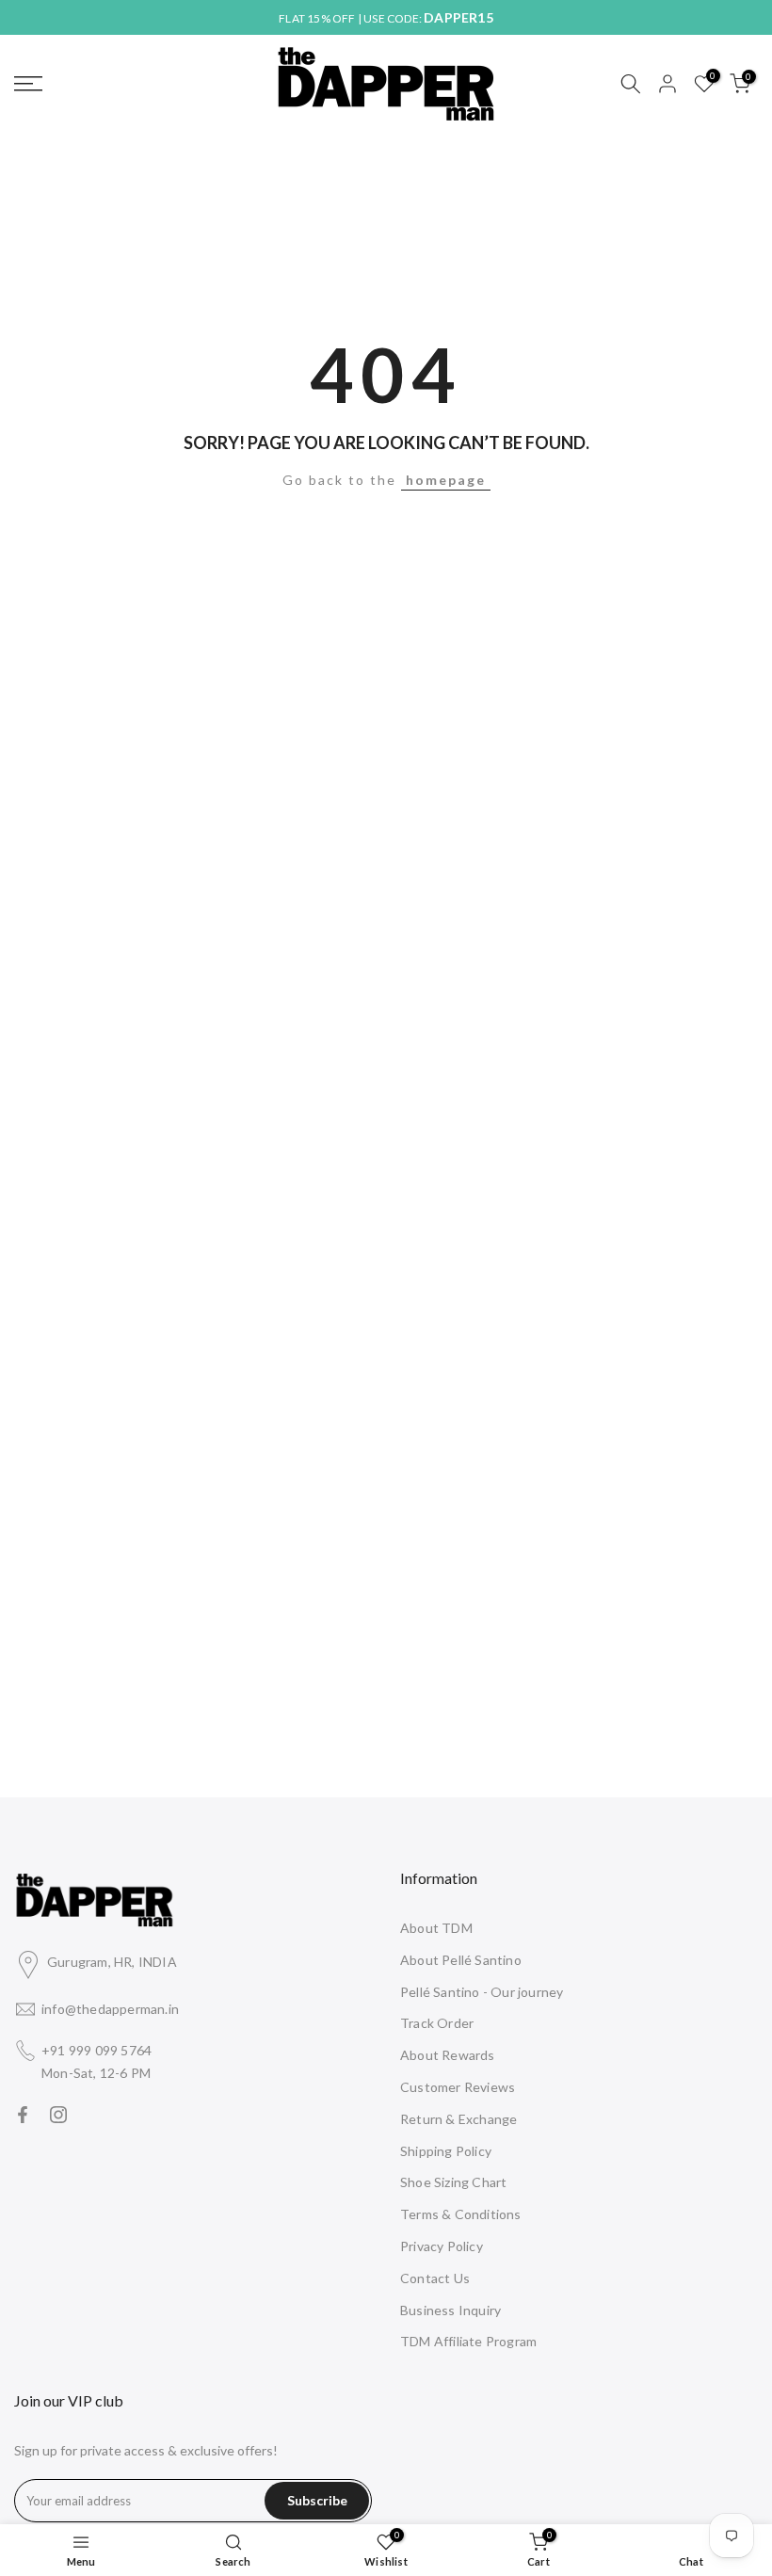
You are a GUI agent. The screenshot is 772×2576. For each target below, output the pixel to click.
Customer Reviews (458, 2087)
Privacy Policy (442, 2246)
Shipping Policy (446, 2151)
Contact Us (435, 2278)
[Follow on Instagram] (58, 2115)
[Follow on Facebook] (23, 2115)
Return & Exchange (458, 2119)
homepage (446, 480)
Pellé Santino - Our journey (482, 1992)
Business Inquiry (450, 2310)
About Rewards (448, 2055)
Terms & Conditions (461, 2214)
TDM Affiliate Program (468, 2341)
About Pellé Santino (461, 1960)
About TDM (436, 1928)
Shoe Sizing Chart (453, 2182)
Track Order (437, 2023)
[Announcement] (386, 18)
